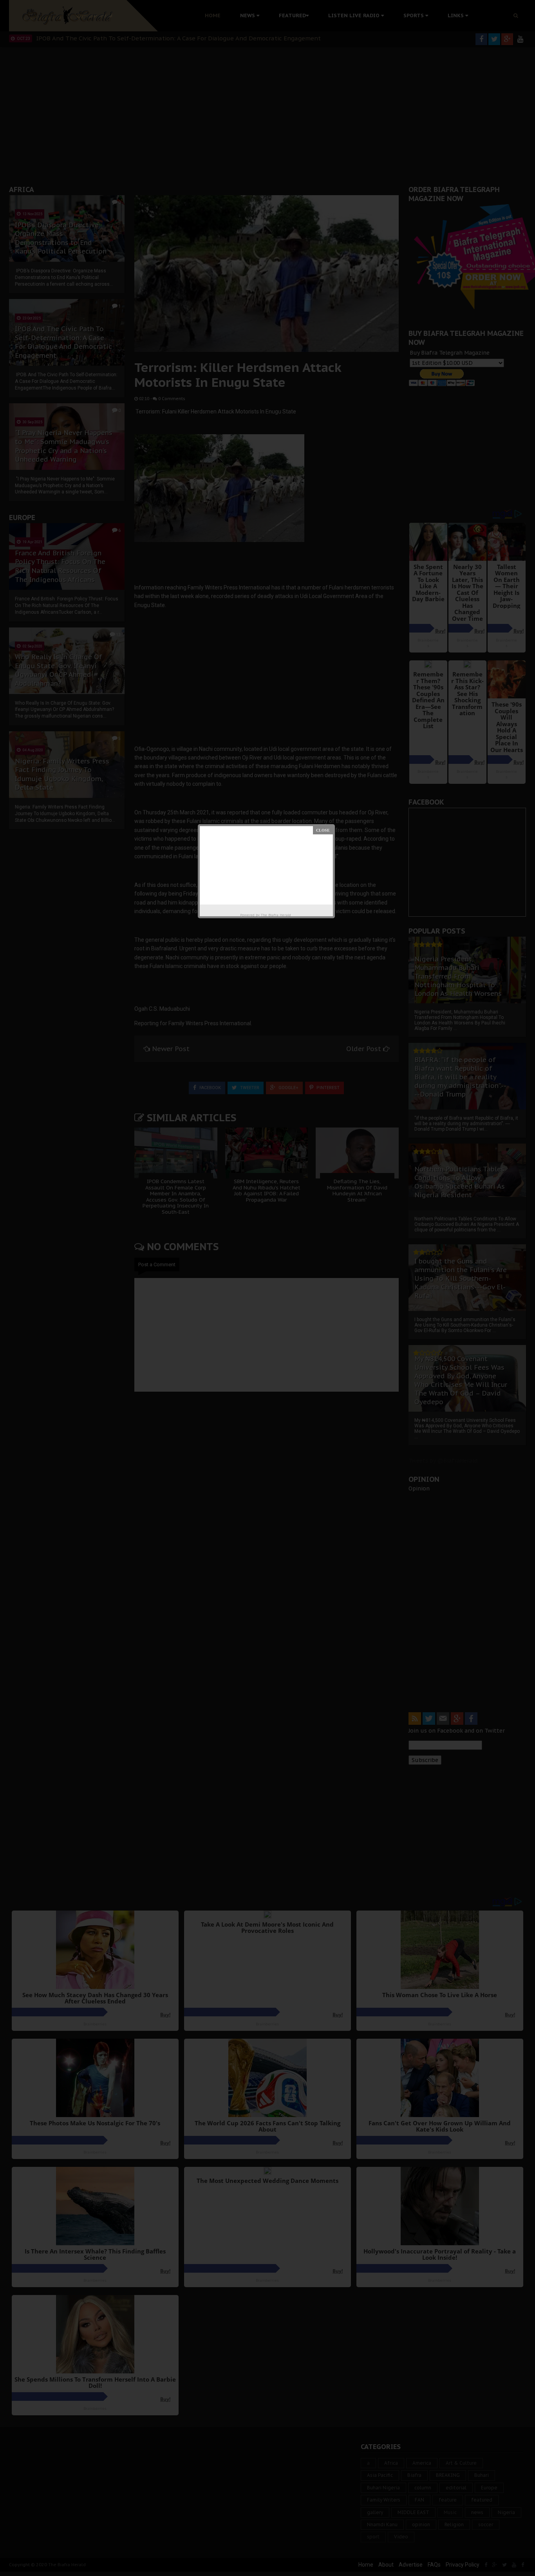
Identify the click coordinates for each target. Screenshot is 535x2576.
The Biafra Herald (276, 915)
